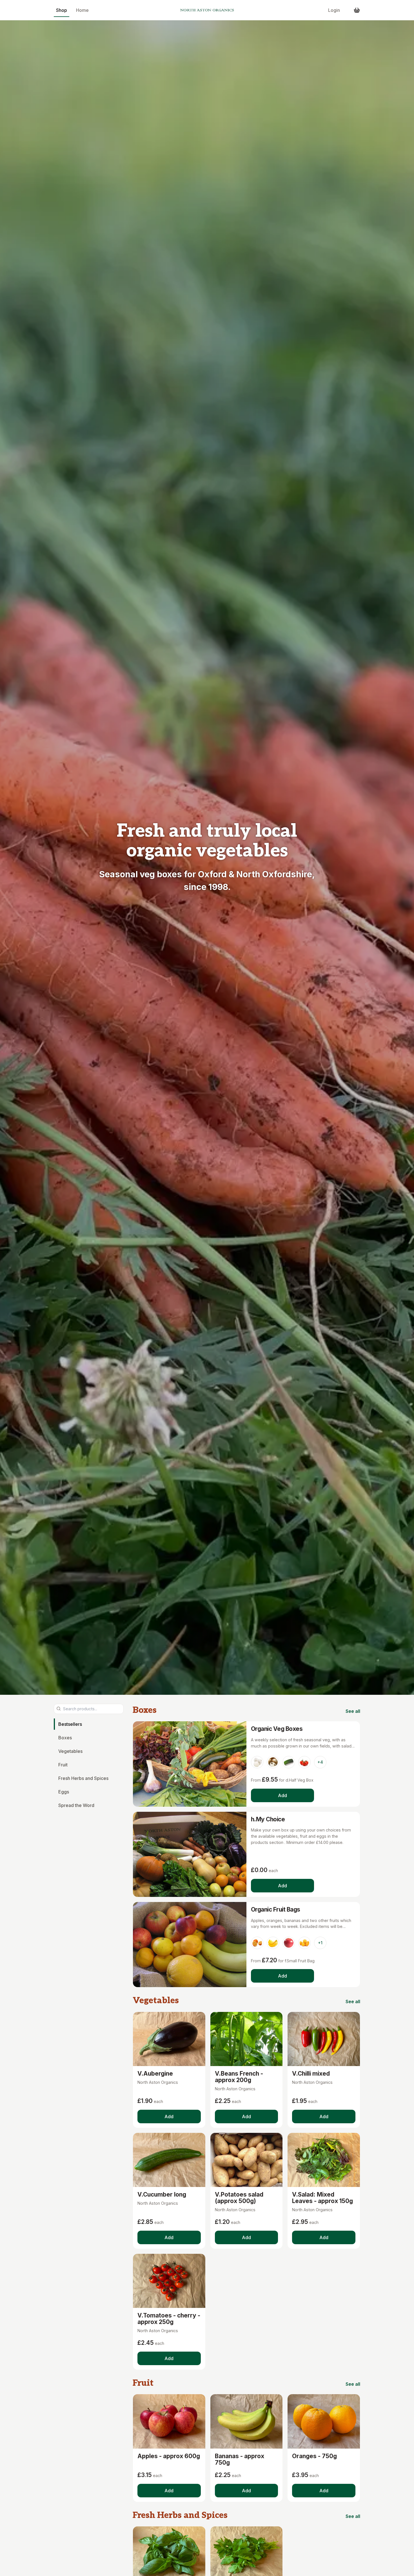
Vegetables (70, 1751)
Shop (62, 10)
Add (282, 1795)
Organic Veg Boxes (277, 1729)
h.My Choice (268, 1819)
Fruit (63, 1764)
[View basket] (357, 10)
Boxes (65, 1737)
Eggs (64, 1791)
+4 (320, 1762)
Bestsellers (70, 1724)
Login (334, 10)
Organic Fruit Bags (276, 1909)
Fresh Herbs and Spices (83, 1778)
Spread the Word (76, 1805)
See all (353, 1711)
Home (82, 10)
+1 (320, 1943)
